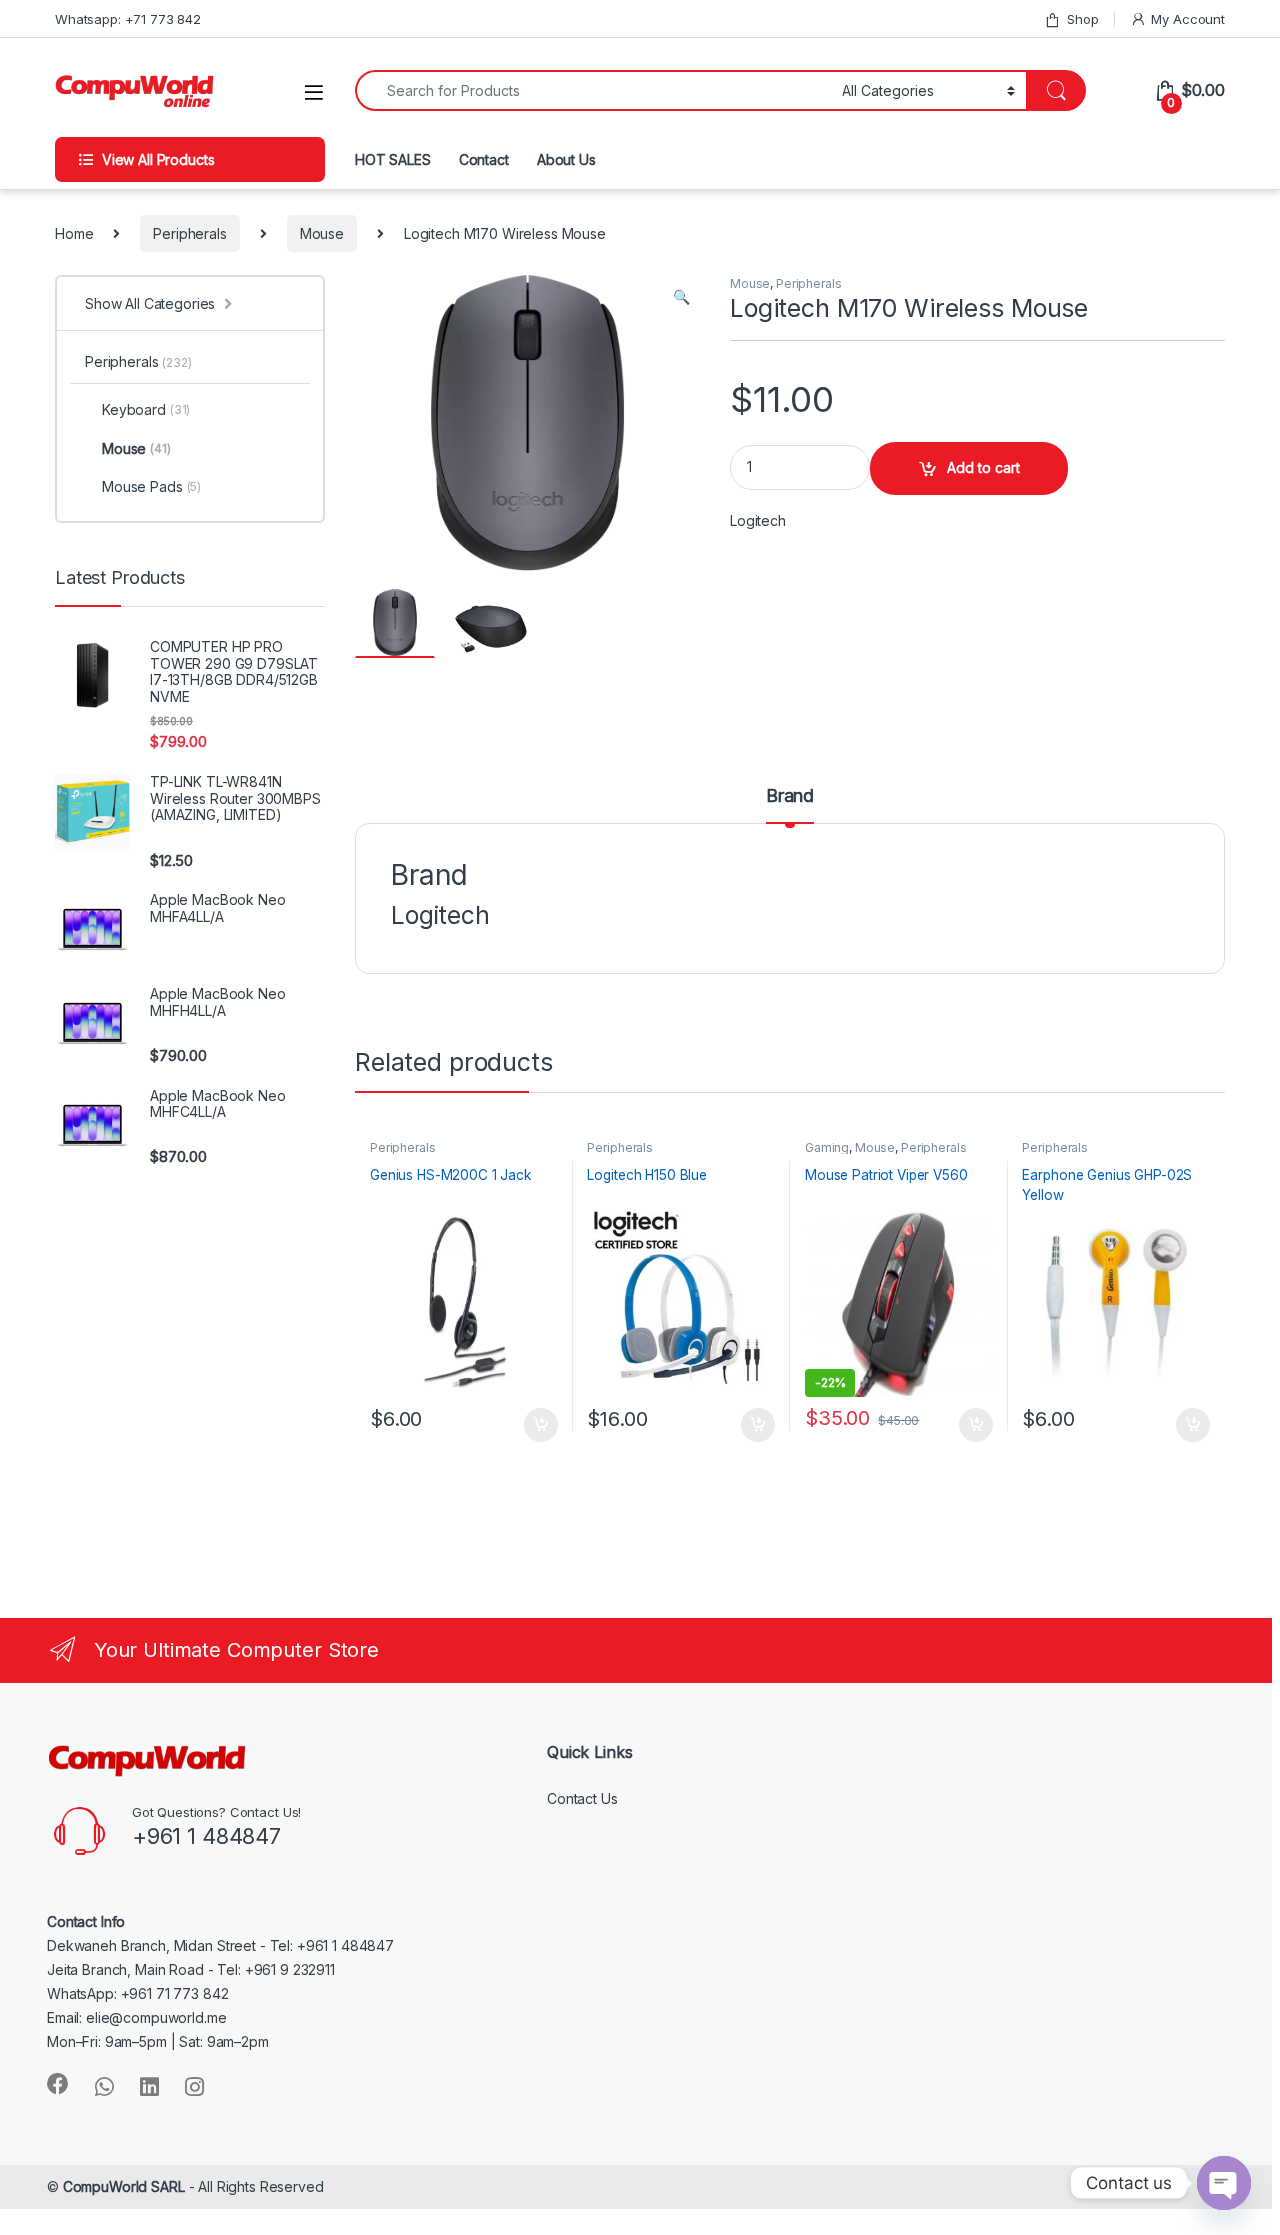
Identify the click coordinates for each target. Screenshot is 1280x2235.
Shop (1082, 19)
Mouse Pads (151, 486)
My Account (1188, 19)
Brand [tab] (790, 796)
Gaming (827, 1147)
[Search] (1056, 90)
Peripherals (189, 233)
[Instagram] (194, 2087)
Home (74, 233)
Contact (484, 159)
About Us (566, 159)
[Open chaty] (1224, 2183)
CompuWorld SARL (124, 2186)
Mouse (322, 233)
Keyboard (146, 409)
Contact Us (582, 1798)
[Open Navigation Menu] (314, 92)
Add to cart (983, 467)
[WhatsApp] (104, 2087)
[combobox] (593, 90)
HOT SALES (393, 159)
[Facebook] (58, 2084)
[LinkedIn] (149, 2087)
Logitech (758, 520)
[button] (681, 297)
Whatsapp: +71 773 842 (128, 19)
